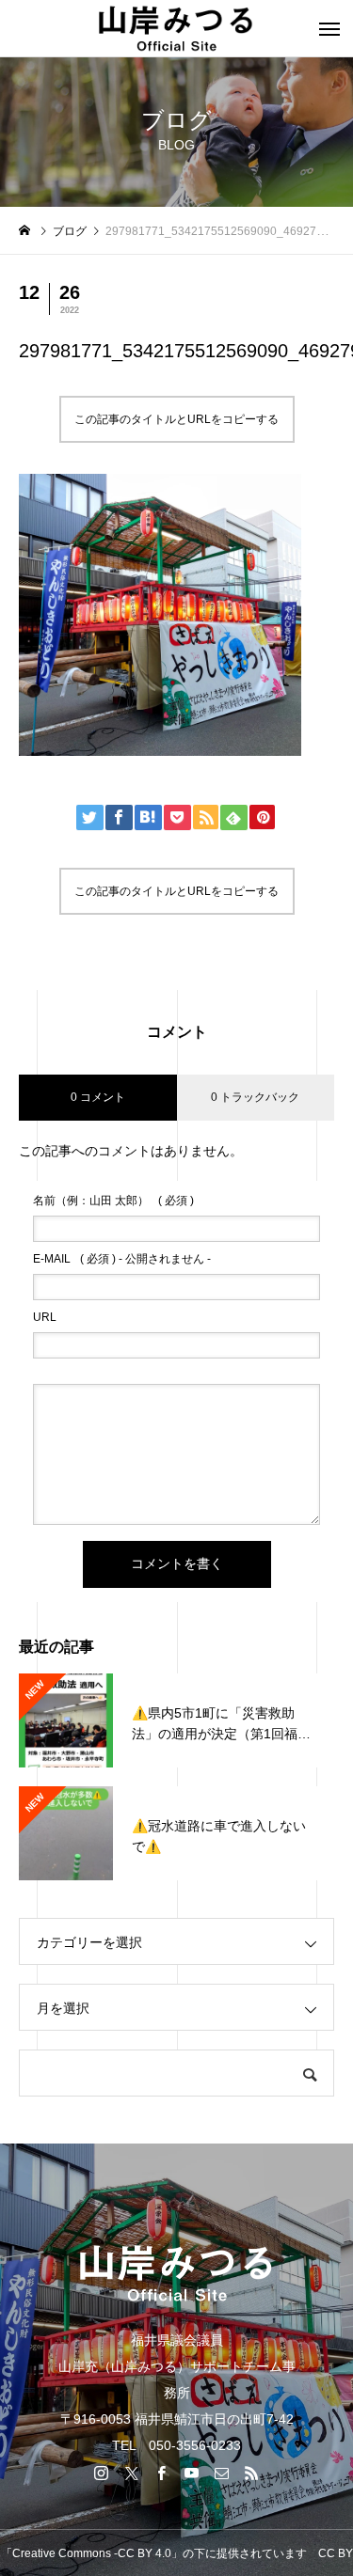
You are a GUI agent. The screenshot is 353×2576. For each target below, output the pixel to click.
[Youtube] (192, 2473)
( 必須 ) (113, 1201)
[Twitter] (132, 2473)
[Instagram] (102, 2473)
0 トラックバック (255, 1097)
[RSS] (252, 2473)
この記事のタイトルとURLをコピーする (176, 419)
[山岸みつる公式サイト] (176, 28)
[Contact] (222, 2473)
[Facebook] (162, 2473)
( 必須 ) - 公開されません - (122, 1259)
